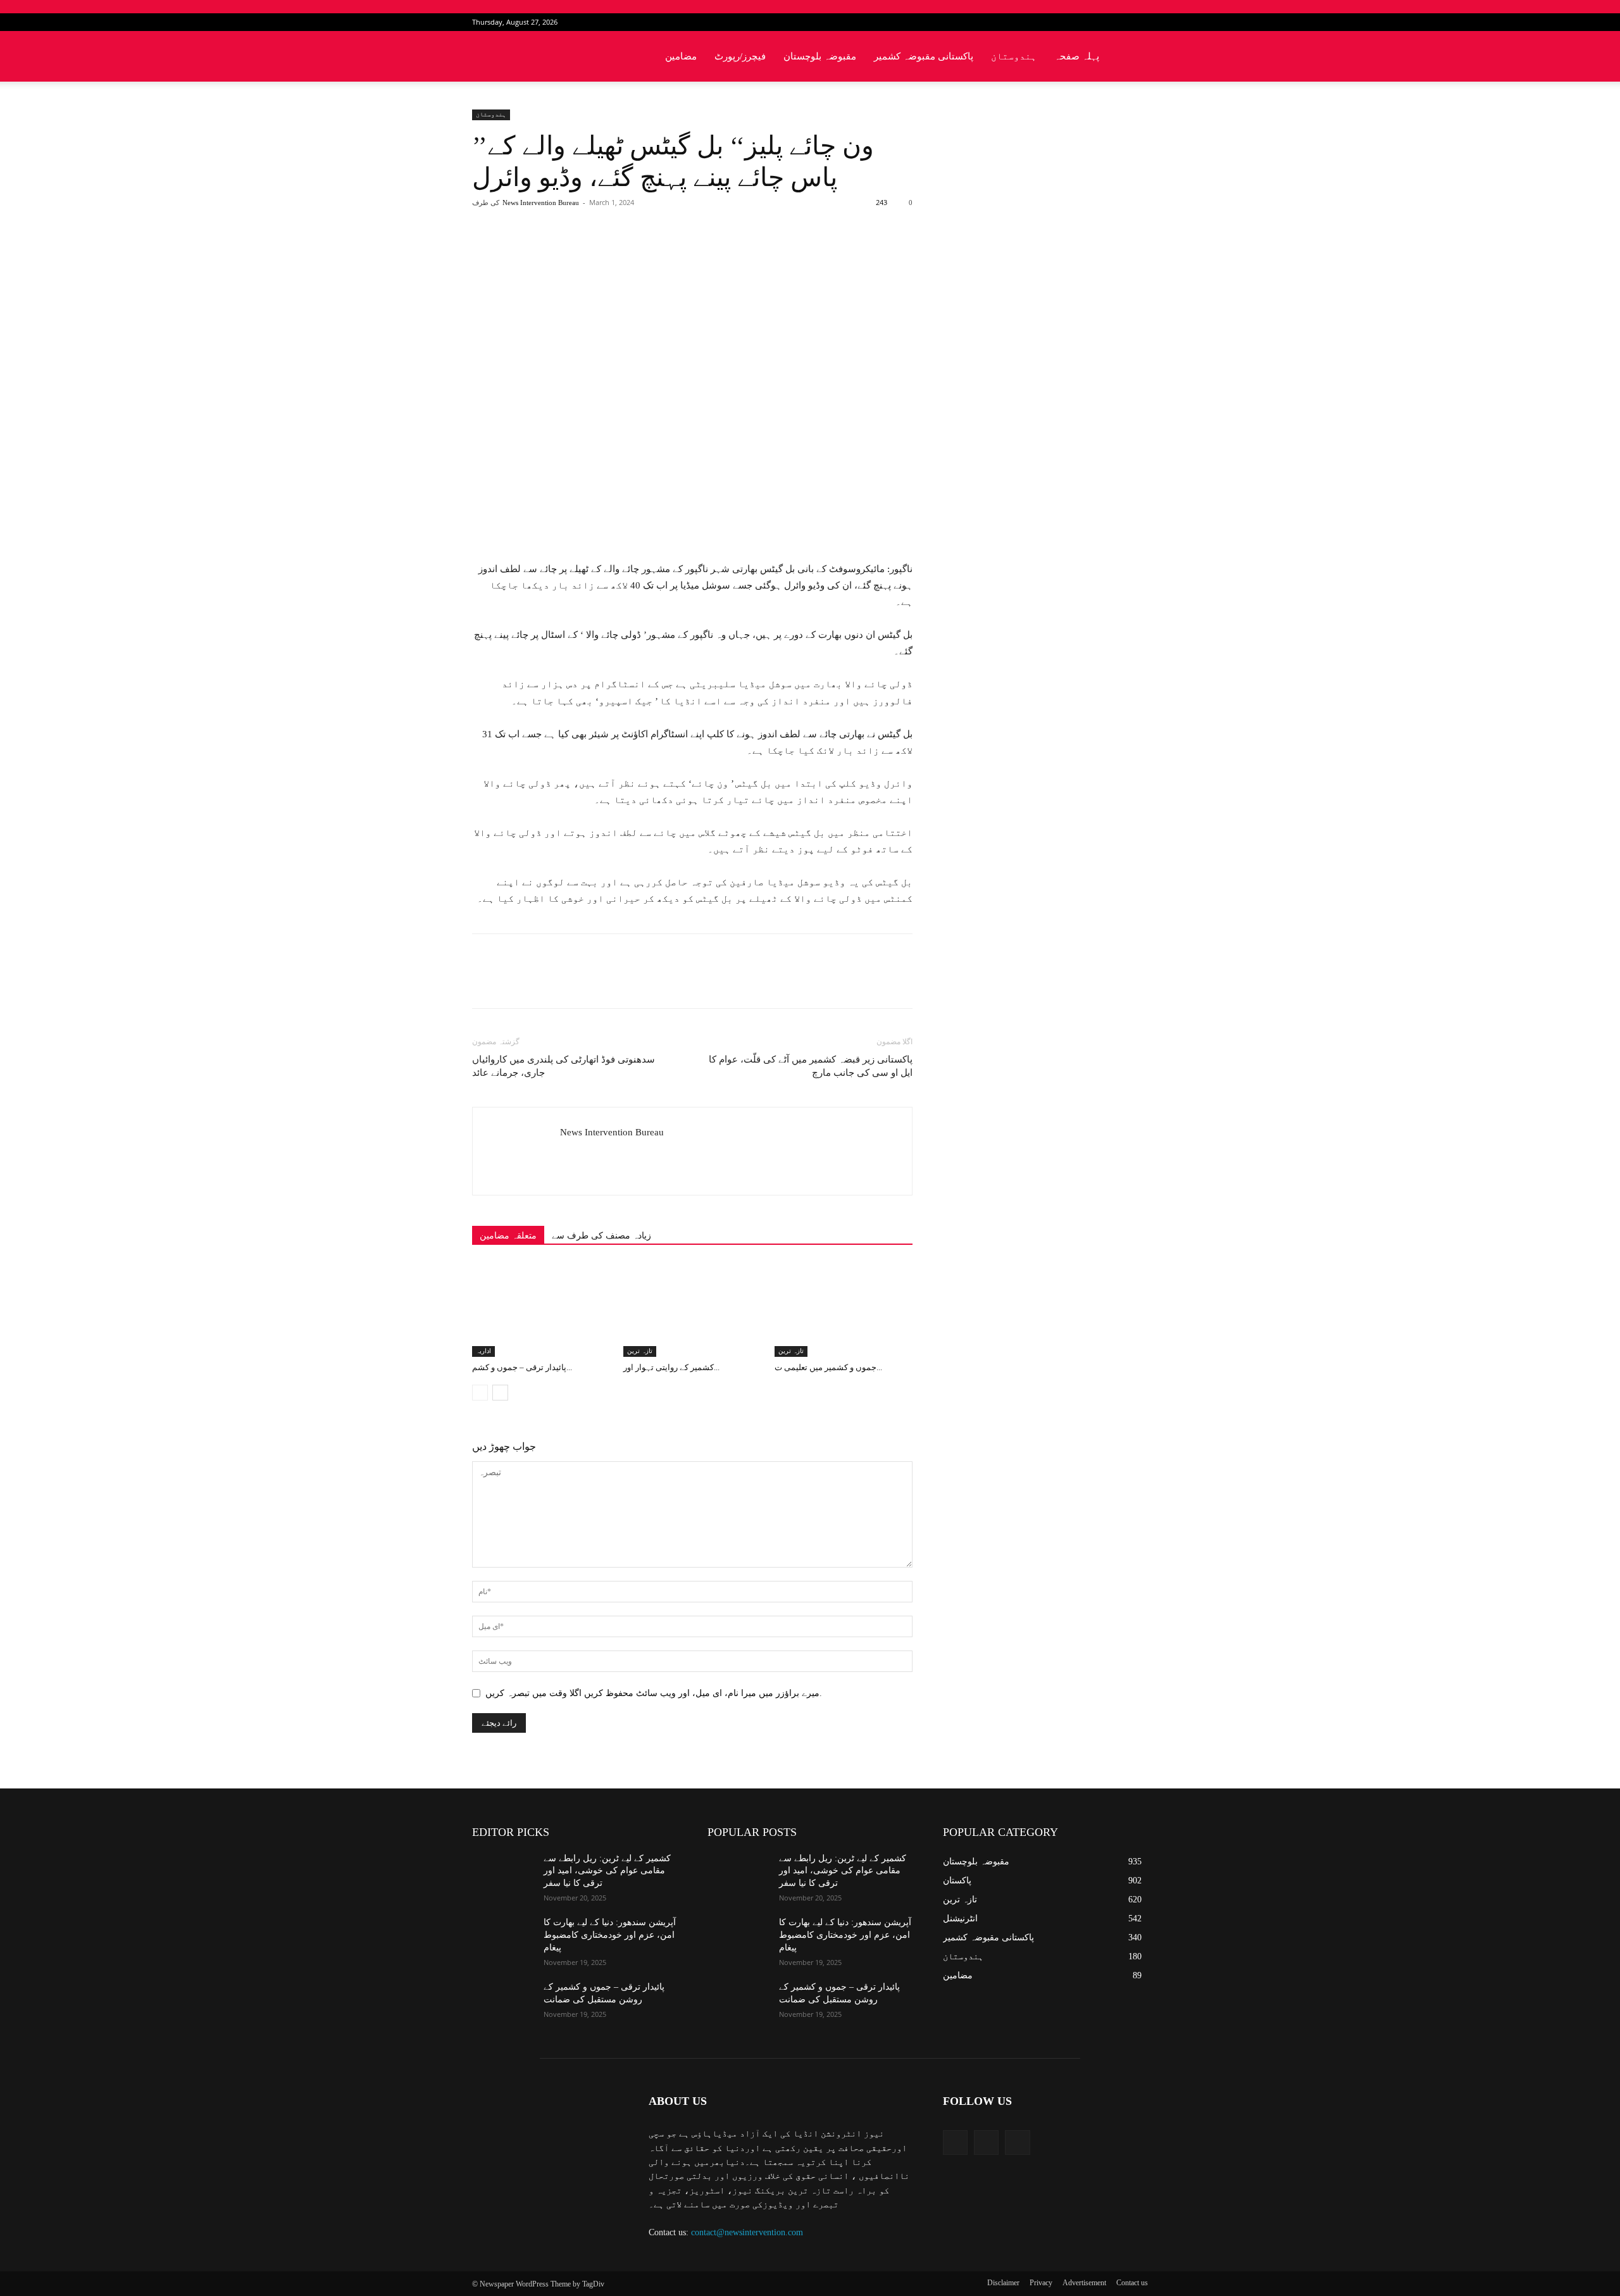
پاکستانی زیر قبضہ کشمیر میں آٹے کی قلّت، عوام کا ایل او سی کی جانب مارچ (811, 1066)
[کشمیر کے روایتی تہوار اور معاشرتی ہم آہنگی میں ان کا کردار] (692, 1309)
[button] (1133, 57)
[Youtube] (1138, 22)
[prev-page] (480, 1393)
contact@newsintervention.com (747, 2232)
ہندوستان (1014, 56)
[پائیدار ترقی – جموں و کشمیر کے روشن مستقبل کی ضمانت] (541, 1309)
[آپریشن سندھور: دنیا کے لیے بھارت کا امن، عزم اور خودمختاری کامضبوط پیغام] (503, 1938)
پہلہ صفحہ (1077, 56)
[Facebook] (1097, 22)
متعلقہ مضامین (508, 1236)
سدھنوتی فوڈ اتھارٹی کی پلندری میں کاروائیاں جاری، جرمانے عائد (564, 1066)
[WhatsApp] (649, 253)
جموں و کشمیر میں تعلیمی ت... (828, 1367)
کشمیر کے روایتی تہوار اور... (671, 1367)
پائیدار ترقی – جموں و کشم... (522, 1367)
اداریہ (483, 1351)
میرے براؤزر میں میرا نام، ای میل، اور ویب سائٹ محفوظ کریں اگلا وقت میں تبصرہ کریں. (654, 1693)
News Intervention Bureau (541, 203)
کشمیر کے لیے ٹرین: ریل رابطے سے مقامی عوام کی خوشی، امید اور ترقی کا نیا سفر (607, 1871)
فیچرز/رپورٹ (740, 56)
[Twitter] (1118, 22)
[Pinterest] (620, 253)
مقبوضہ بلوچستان (820, 56)
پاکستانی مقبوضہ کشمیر (924, 56)
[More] (678, 253)
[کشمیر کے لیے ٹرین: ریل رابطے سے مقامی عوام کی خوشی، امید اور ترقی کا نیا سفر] (503, 1874)
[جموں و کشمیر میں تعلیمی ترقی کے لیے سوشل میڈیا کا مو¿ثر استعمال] (844, 1309)
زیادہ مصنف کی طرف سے (601, 1236)
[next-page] (500, 1393)
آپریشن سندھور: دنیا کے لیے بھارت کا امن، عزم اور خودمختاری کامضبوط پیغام (610, 1935)
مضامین (681, 56)
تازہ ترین (640, 1351)
